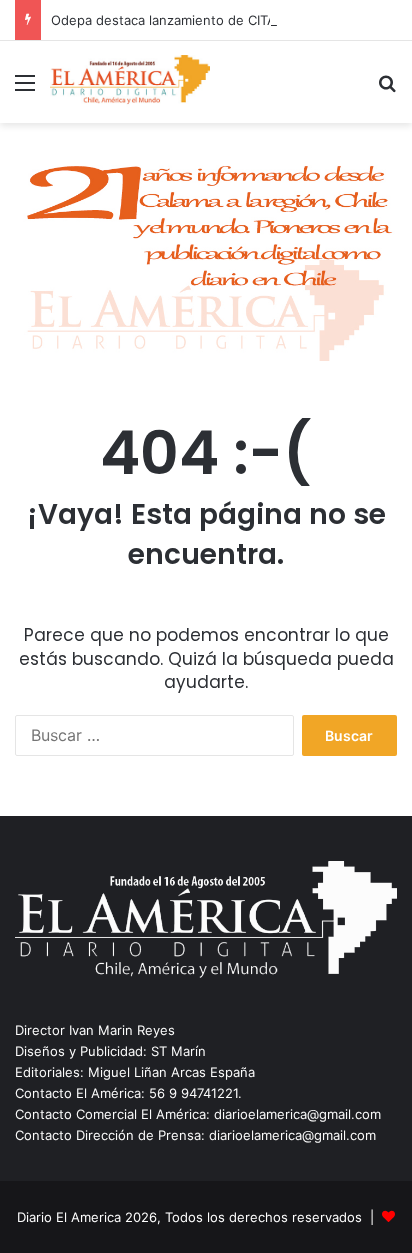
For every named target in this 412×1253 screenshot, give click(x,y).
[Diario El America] (130, 82)
